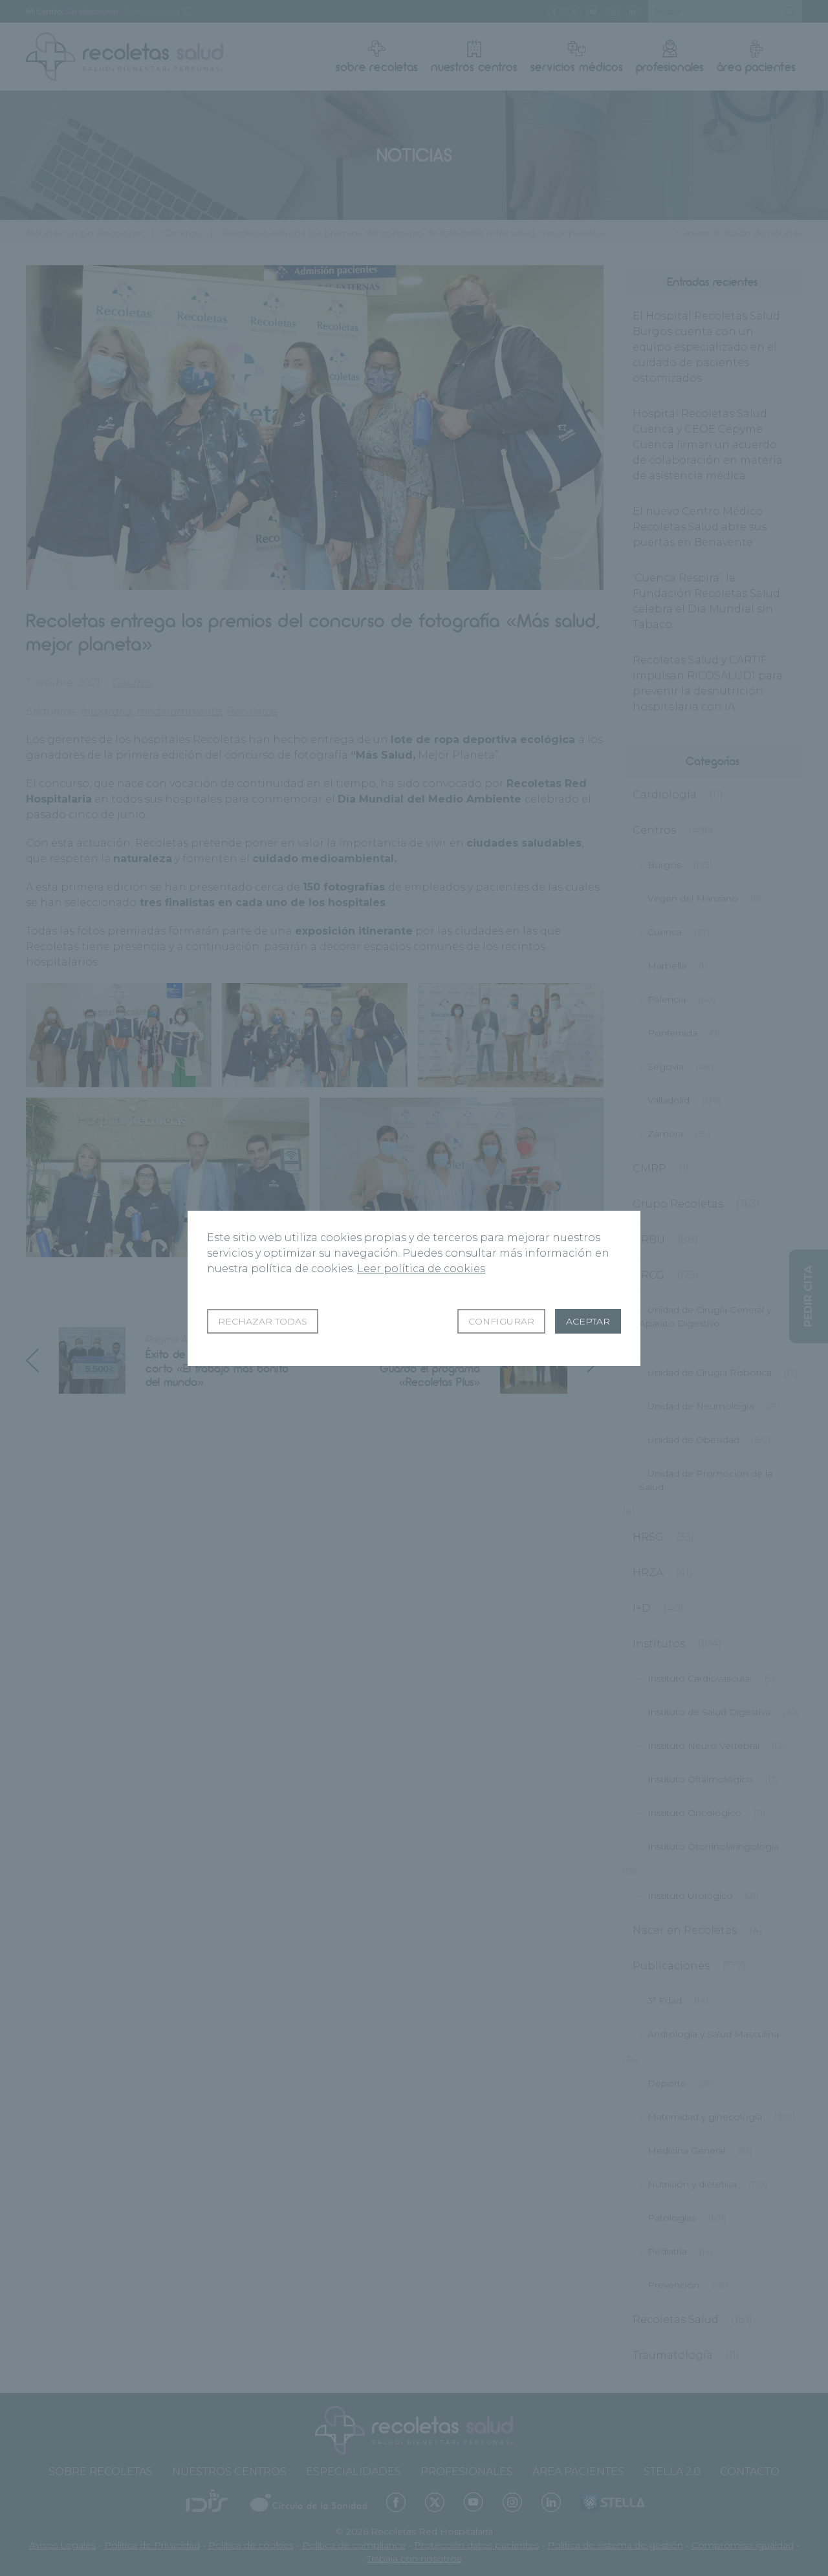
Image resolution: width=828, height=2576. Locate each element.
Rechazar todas (263, 1321)
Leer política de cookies (421, 1269)
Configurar (501, 1321)
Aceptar (588, 1321)
